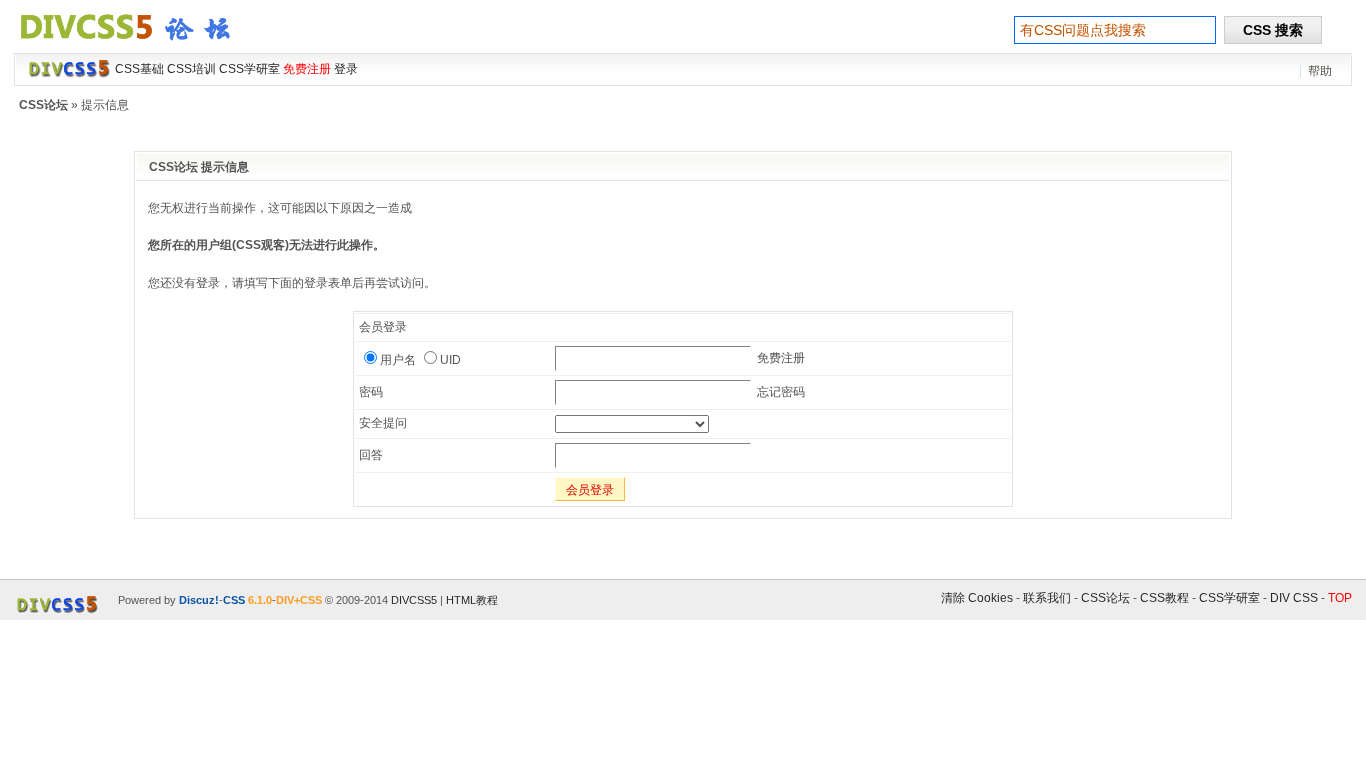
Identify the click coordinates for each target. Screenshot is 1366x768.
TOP (1340, 598)
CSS (234, 600)
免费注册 (781, 358)
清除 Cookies (977, 598)
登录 (346, 69)
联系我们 (1047, 598)
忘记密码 (781, 392)
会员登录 (590, 490)
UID (450, 360)
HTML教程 (472, 600)
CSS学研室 (1229, 598)
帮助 (1320, 71)
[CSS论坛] (137, 44)
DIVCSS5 (414, 600)
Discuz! (199, 600)
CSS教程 (1164, 598)
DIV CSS (1294, 598)
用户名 (398, 360)
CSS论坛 (43, 105)
